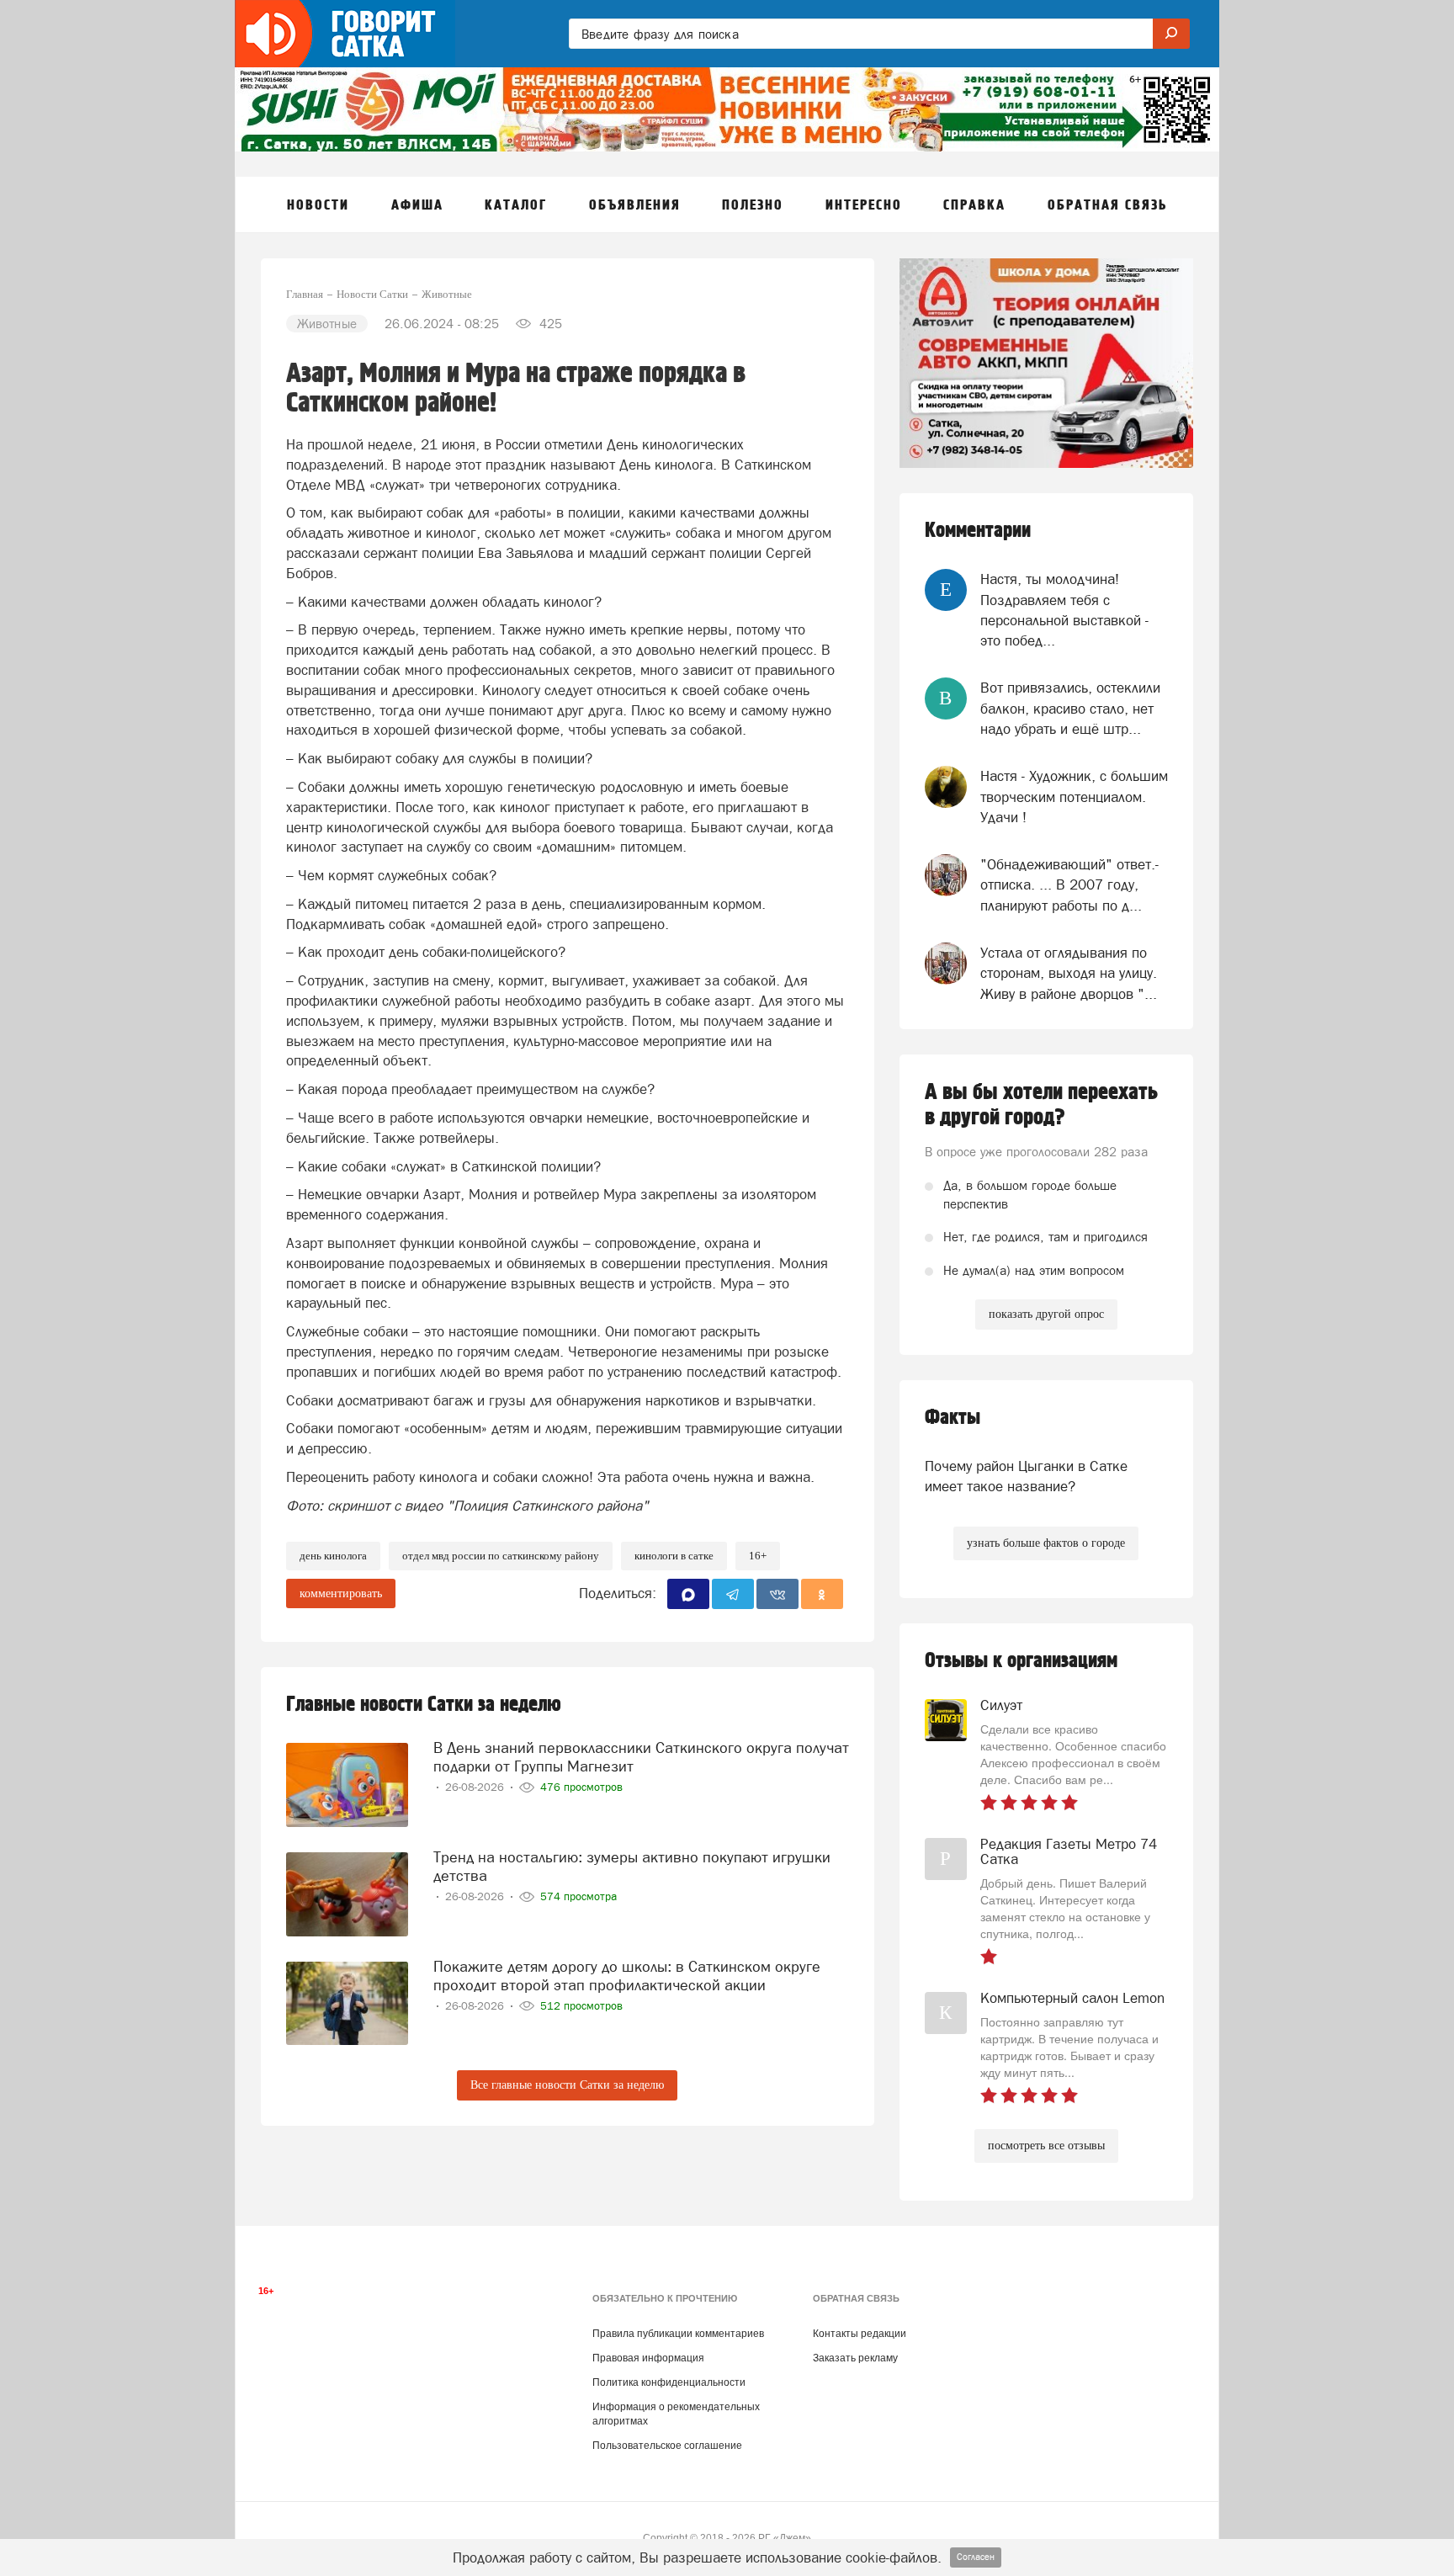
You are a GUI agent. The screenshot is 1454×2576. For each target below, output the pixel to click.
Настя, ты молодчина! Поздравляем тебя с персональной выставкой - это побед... (1064, 610)
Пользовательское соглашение (667, 2446)
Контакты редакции (860, 2334)
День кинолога (333, 1556)
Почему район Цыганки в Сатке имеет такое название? (1026, 1476)
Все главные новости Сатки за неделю (567, 2085)
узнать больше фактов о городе (1046, 1543)
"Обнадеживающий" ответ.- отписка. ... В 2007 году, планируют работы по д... (1069, 885)
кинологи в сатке (674, 1556)
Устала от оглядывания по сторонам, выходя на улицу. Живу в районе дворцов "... (1069, 973)
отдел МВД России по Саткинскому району (501, 1556)
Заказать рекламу (855, 2358)
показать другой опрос (1046, 1314)
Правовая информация (648, 2358)
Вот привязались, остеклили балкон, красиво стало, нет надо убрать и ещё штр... (1070, 708)
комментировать (341, 1593)
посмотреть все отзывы (1046, 2146)
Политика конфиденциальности (669, 2382)
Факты (953, 1418)
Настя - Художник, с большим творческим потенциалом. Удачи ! (1074, 797)
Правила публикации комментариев (678, 2334)
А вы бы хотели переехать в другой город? (1041, 1105)
